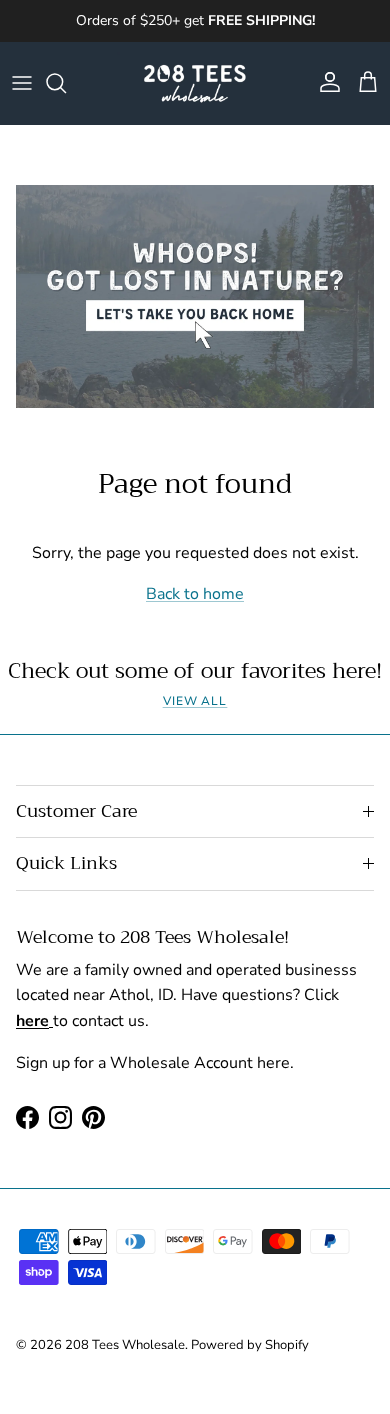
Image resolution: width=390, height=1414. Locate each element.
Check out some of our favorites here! (195, 671)
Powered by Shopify (250, 1345)
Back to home (195, 594)
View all (195, 701)
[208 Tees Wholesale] (195, 83)
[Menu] (22, 83)
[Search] (66, 83)
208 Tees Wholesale (125, 1345)
